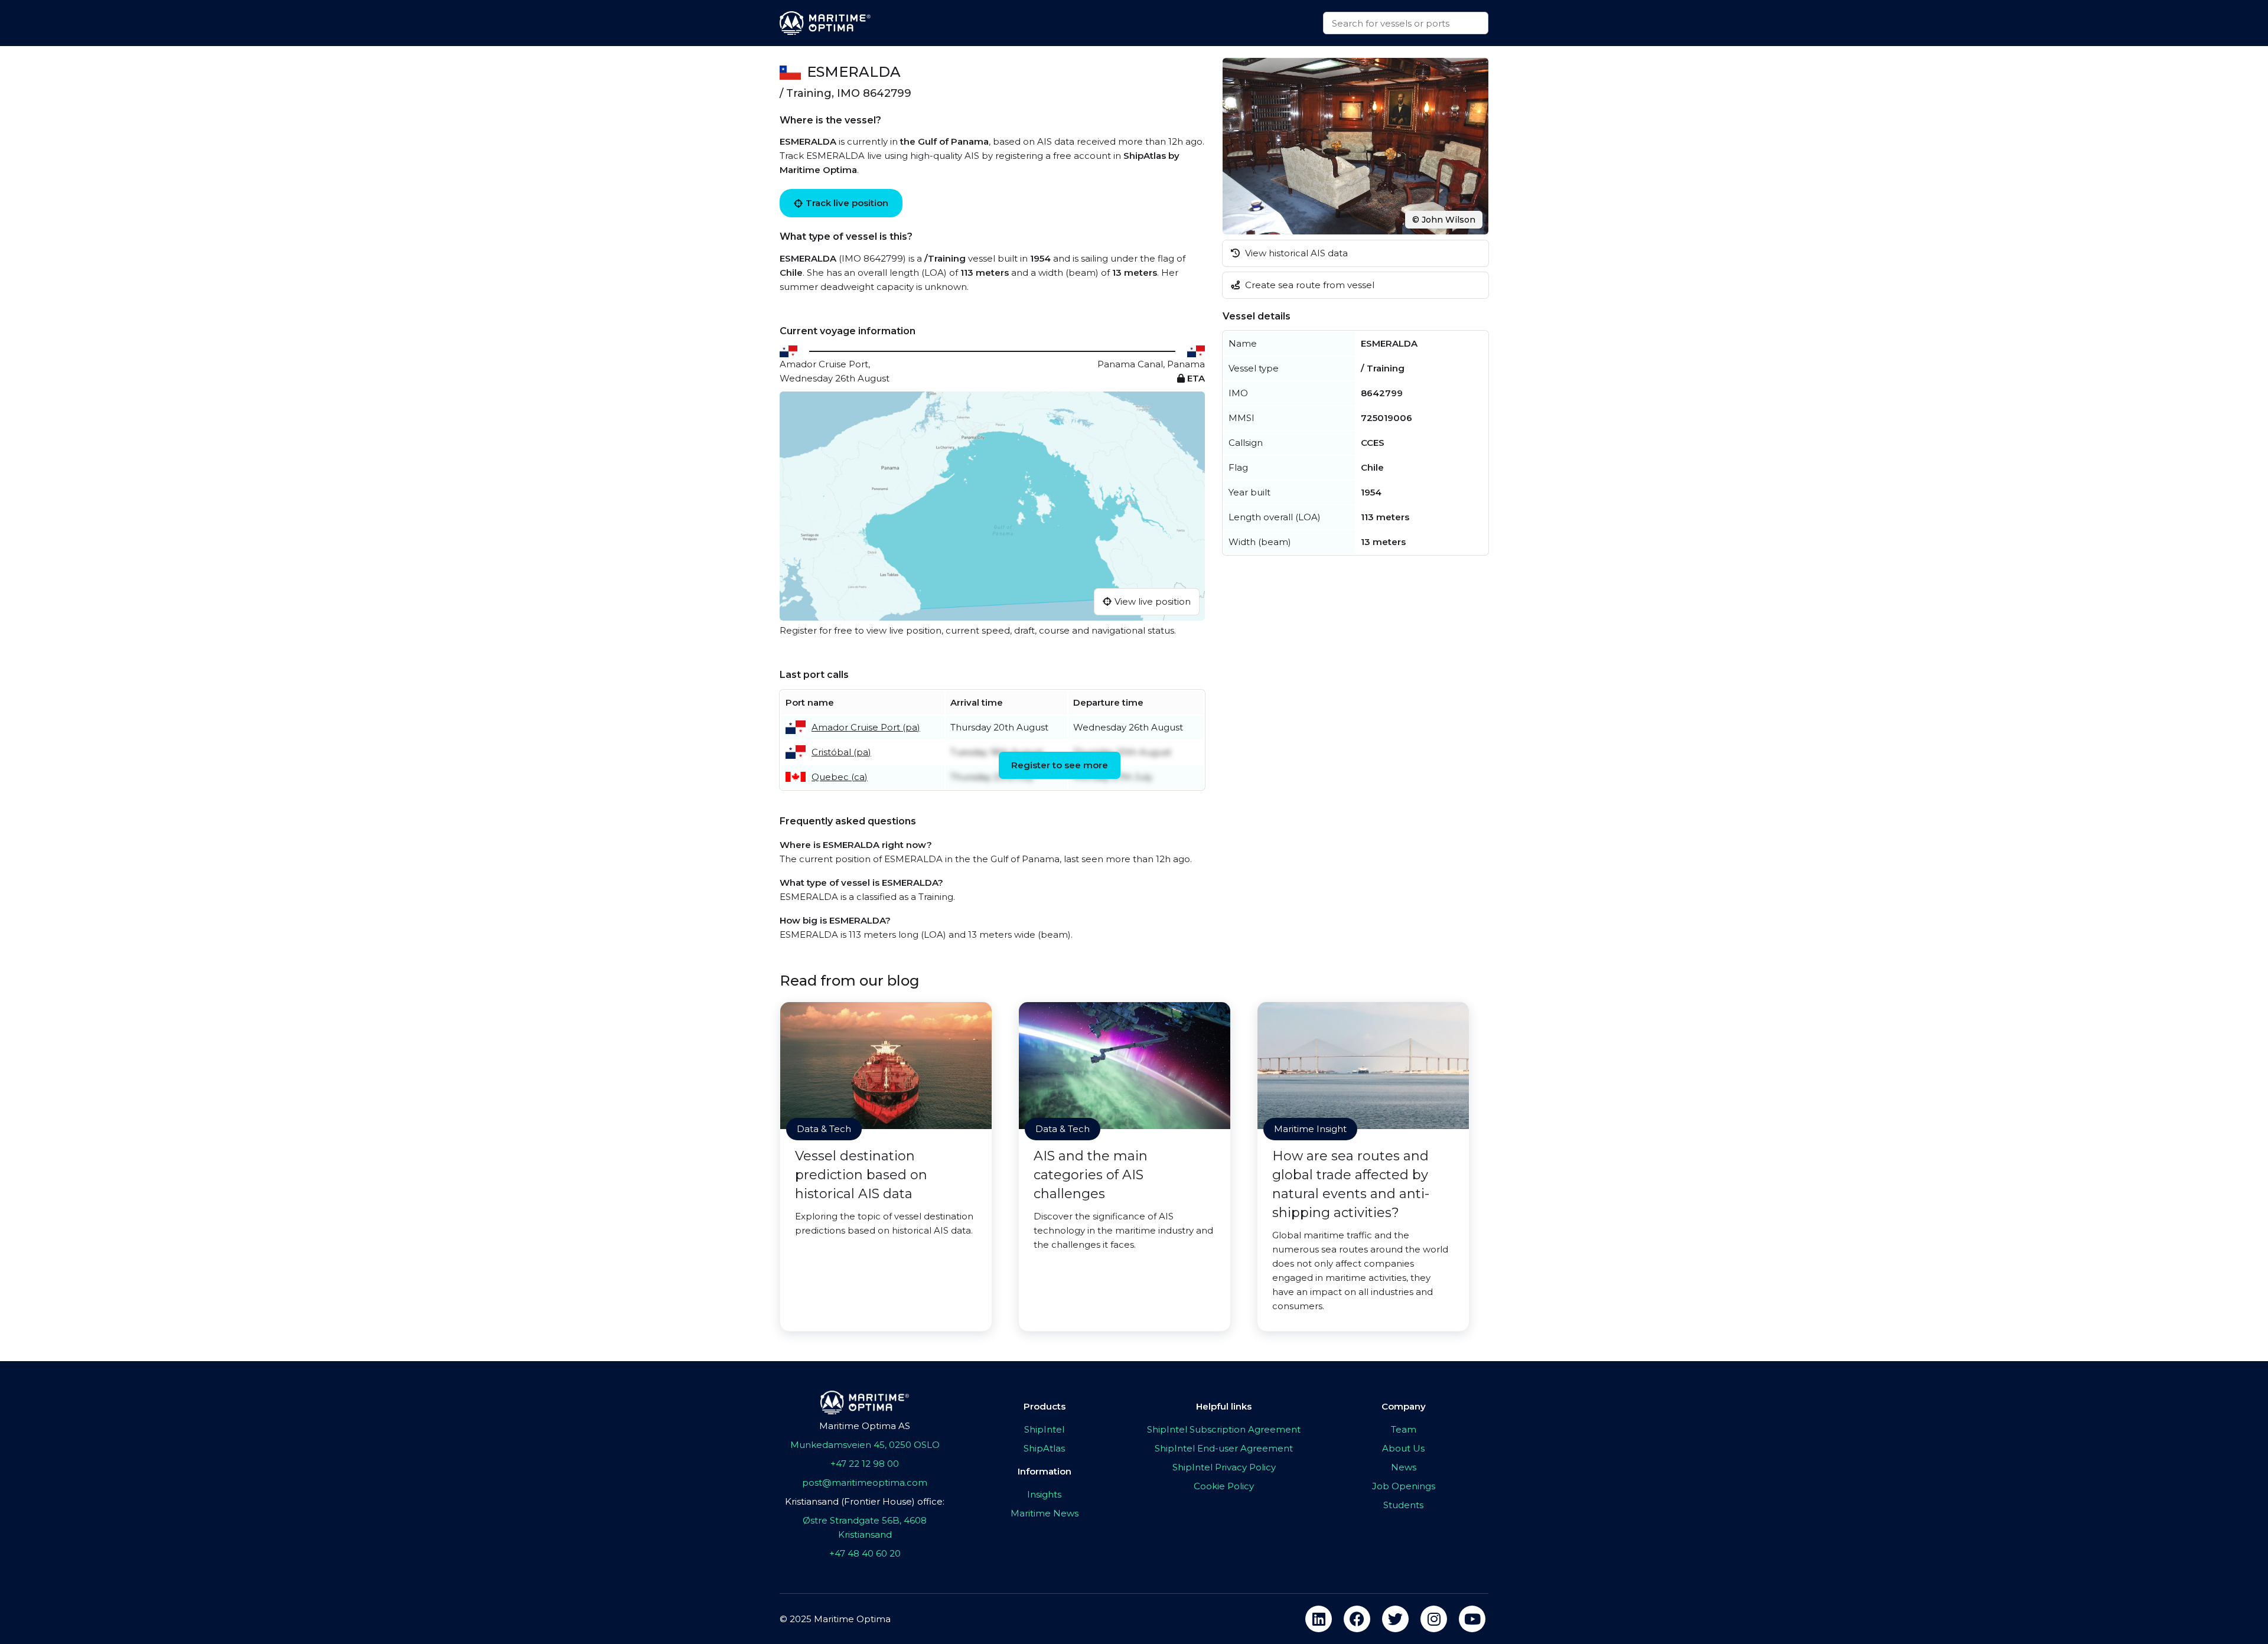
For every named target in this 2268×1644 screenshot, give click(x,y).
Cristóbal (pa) (841, 752)
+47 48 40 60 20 (865, 1553)
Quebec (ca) (840, 777)
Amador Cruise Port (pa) (866, 727)
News (1404, 1467)
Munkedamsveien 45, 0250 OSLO (865, 1445)
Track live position (847, 203)
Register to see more (1060, 765)
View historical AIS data (1295, 253)
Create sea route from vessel (1309, 285)
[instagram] (1434, 1619)
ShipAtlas (1044, 1448)
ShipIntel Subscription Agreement (1224, 1429)
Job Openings (1404, 1486)
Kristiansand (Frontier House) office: (865, 1501)
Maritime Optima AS (865, 1426)
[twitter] (1395, 1619)
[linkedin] (1319, 1619)
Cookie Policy (1224, 1486)
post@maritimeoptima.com (865, 1482)
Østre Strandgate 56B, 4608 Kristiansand (865, 1527)
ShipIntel (1044, 1429)
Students (1403, 1505)
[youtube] (1472, 1619)
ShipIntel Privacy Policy (1224, 1467)
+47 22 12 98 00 (865, 1464)
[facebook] (1357, 1619)
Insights (1044, 1494)
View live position (1153, 601)
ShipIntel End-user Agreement (1224, 1448)
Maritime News (1045, 1513)
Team (1404, 1429)
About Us (1403, 1448)
